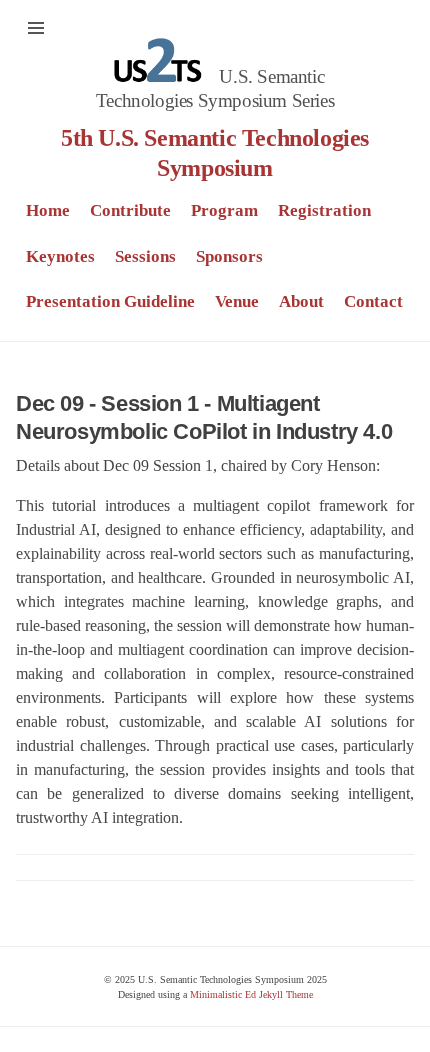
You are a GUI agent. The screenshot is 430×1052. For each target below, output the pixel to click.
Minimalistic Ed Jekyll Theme (251, 994)
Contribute (130, 210)
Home (48, 210)
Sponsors (229, 256)
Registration (324, 210)
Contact (373, 301)
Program (224, 210)
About (301, 301)
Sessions (145, 256)
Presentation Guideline (110, 301)
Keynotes (60, 256)
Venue (237, 301)
